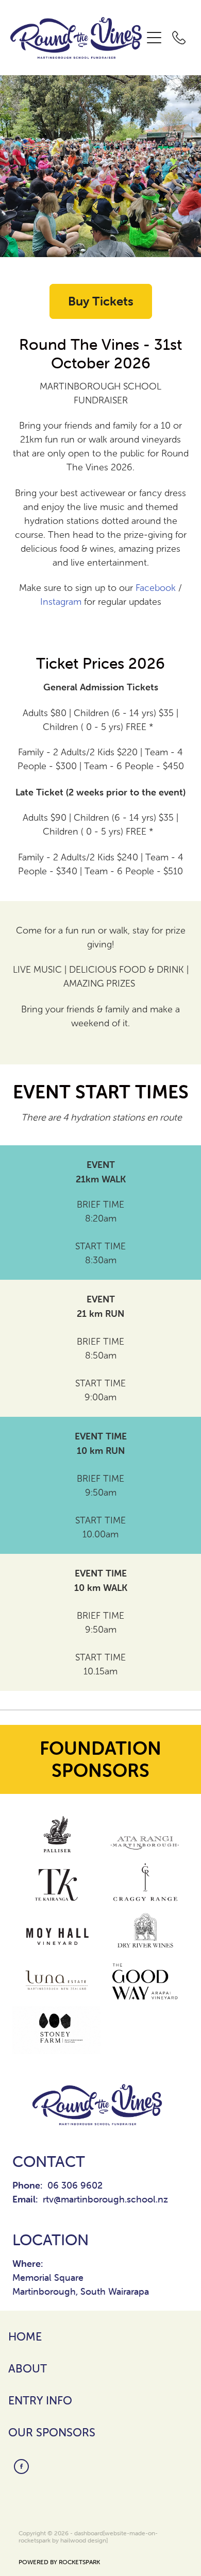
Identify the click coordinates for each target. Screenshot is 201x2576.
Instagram (61, 602)
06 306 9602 (75, 2185)
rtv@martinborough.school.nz (105, 2199)
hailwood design (83, 2540)
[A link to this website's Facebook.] (21, 2467)
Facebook (156, 588)
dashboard (89, 2533)
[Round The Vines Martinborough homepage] (76, 38)
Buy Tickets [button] (101, 301)
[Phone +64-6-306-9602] (179, 38)
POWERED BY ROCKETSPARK (59, 2562)
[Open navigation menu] (154, 38)
